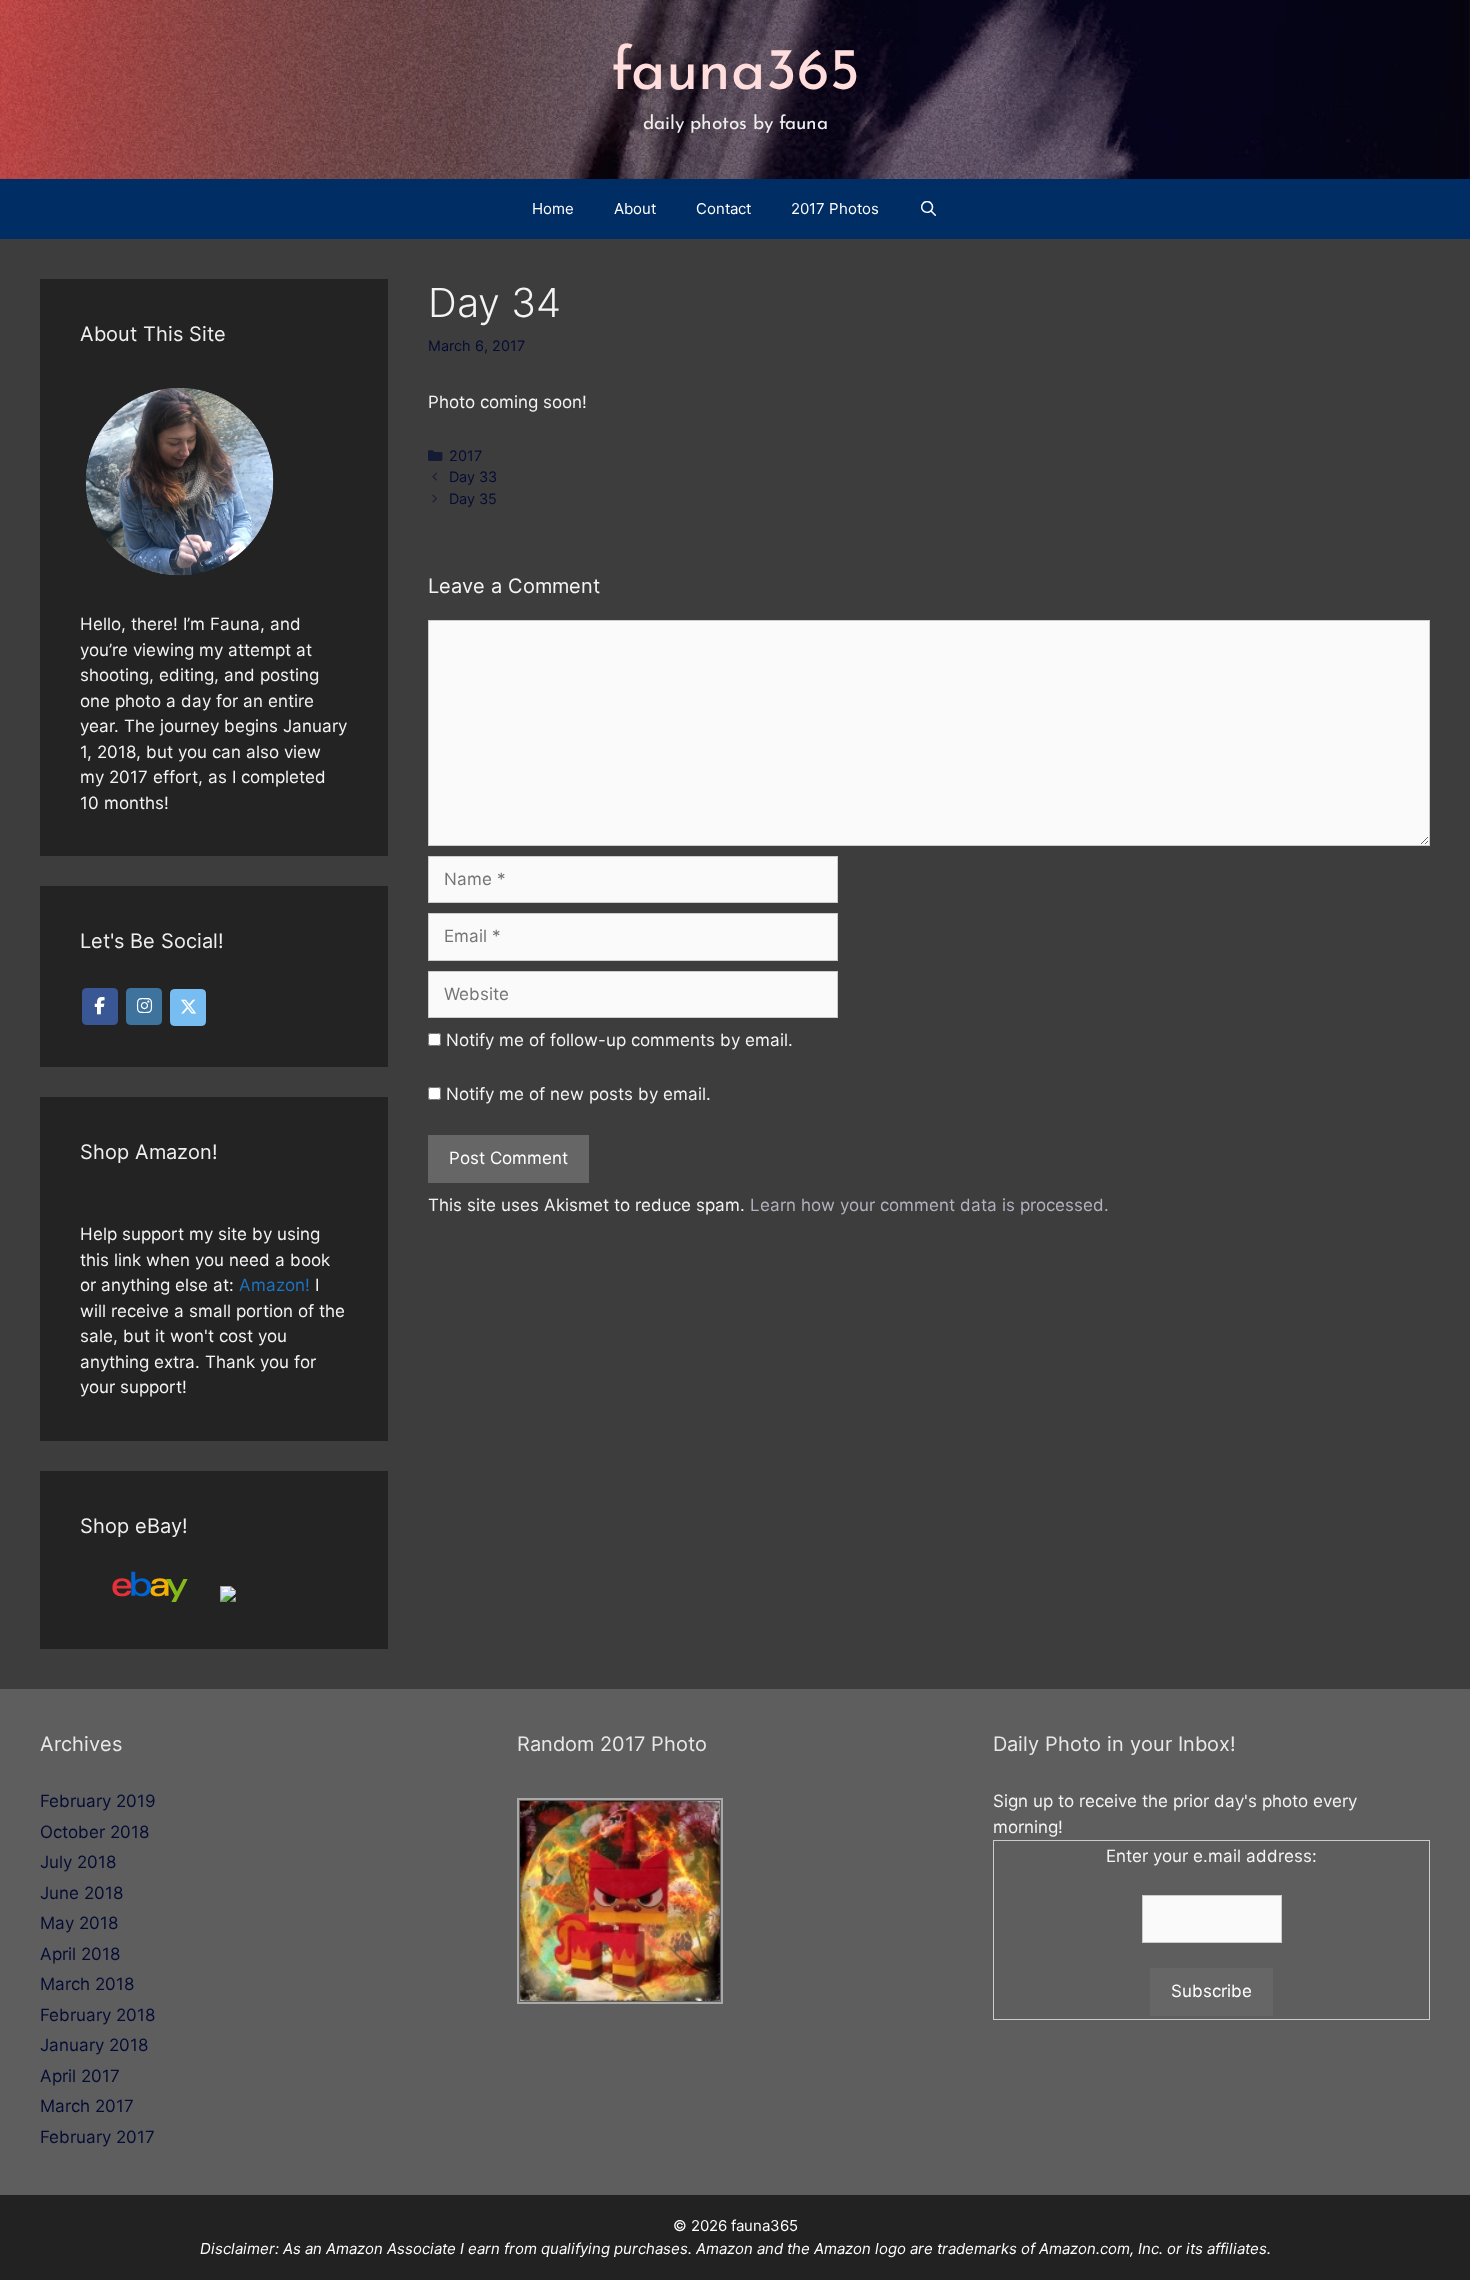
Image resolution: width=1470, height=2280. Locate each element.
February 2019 (98, 1801)
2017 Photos (835, 208)
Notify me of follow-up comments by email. (619, 1040)
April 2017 (80, 2076)
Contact (723, 208)
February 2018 (97, 2015)
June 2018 (81, 1893)
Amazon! (274, 1285)
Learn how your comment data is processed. (929, 1205)
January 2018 (94, 2045)
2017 (465, 455)
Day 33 (473, 476)
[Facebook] (100, 1006)
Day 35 (473, 498)
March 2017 (87, 2106)
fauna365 (735, 74)
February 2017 (97, 2137)
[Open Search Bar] (928, 209)
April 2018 (80, 1954)
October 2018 (94, 1832)
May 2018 (79, 1923)
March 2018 (87, 1984)
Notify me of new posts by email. (578, 1094)
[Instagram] (144, 1006)
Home (553, 208)
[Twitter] (188, 1007)
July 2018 (78, 1862)
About (635, 208)
